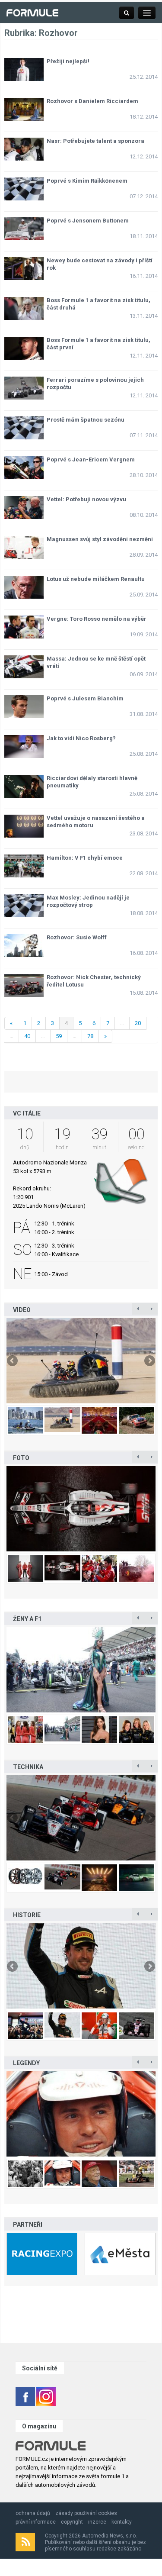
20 (138, 1023)
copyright (72, 2522)
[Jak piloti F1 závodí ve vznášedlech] (81, 1362)
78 (90, 1036)
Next (149, 1361)
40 (27, 1036)
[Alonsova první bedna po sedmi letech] (81, 1967)
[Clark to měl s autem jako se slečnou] (81, 2115)
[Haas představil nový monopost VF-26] (81, 1510)
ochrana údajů (33, 2513)
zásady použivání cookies (86, 2513)
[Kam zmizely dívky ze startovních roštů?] (81, 1671)
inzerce (97, 2522)
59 (59, 1036)
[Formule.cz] (32, 12)
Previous (13, 1361)
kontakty (122, 2522)
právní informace (36, 2522)
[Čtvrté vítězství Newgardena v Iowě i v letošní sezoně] (81, 1819)
